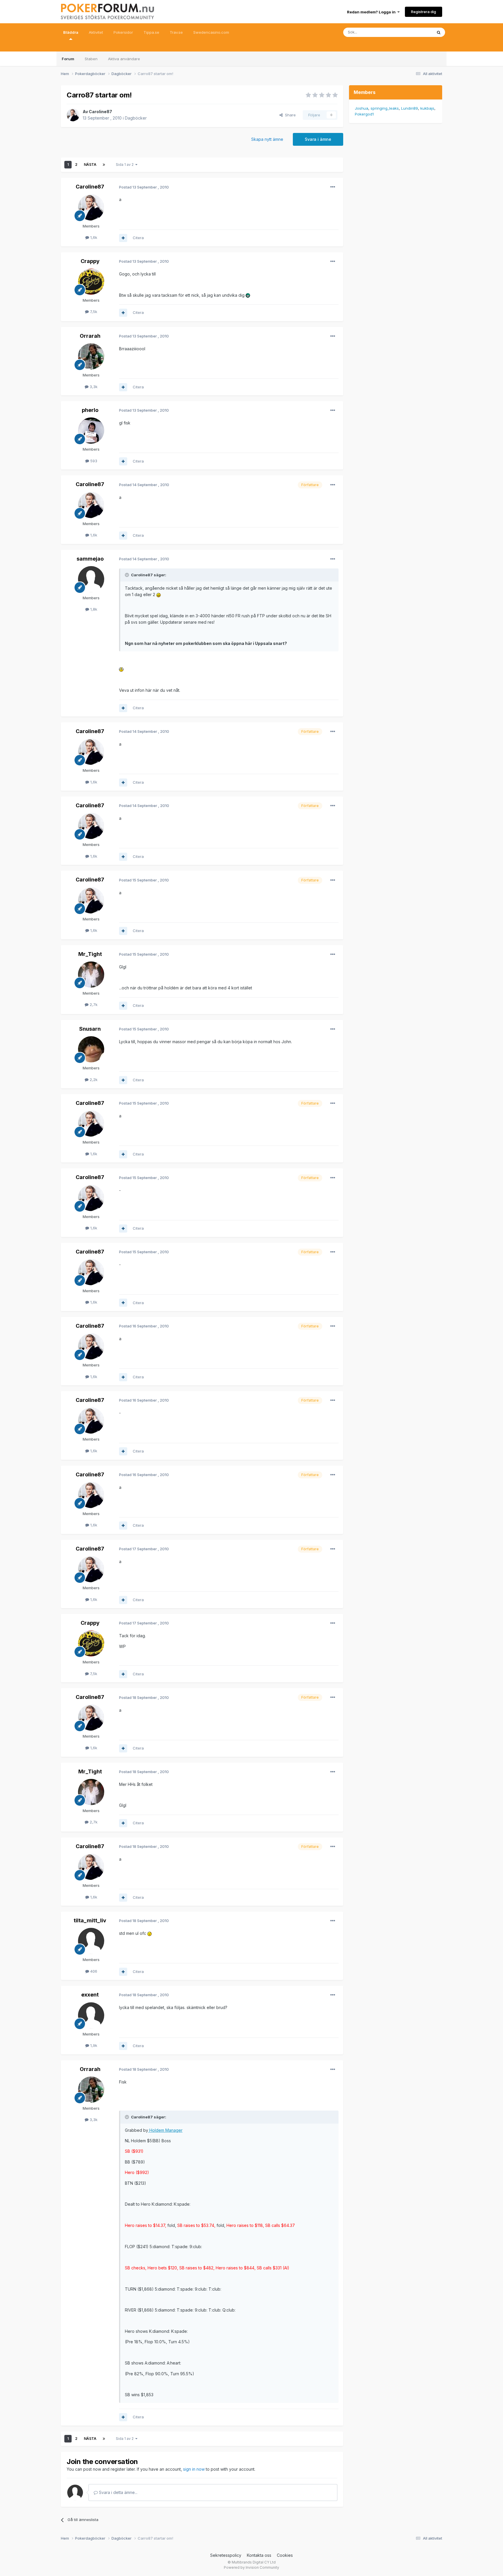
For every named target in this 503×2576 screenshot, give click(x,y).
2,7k (93, 1005)
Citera (138, 238)
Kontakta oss (259, 2555)
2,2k (93, 1080)
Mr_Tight (90, 954)
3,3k (93, 387)
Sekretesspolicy (226, 2555)
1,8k (93, 609)
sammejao (90, 559)
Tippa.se (151, 32)
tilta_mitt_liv (90, 1920)
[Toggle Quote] (127, 575)
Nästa (90, 165)
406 (93, 1971)
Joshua (362, 108)
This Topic (415, 32)
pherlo (90, 410)
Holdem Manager (165, 2130)
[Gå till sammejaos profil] (91, 579)
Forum (68, 59)
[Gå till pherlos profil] (91, 431)
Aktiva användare (124, 59)
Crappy (90, 261)
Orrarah (90, 336)
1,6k (93, 237)
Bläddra (71, 32)
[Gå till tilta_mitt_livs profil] (91, 1941)
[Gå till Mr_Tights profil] (91, 975)
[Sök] (439, 32)
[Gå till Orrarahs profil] (91, 356)
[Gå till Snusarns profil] (91, 1049)
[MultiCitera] (123, 238)
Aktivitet (96, 32)
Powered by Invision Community (251, 2567)
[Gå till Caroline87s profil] (73, 115)
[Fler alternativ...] (333, 187)
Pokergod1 (364, 114)
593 (93, 461)
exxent (90, 1995)
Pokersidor (123, 32)
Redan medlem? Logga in (372, 12)
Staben (91, 59)
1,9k (93, 2045)
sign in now (194, 2469)
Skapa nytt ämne (267, 139)
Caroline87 (100, 112)
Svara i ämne (318, 139)
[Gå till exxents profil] (91, 2015)
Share (289, 115)
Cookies (285, 2555)
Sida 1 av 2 (126, 165)
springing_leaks (385, 108)
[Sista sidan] (104, 165)
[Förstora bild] (248, 295)
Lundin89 (410, 108)
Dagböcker (136, 118)
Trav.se (176, 32)
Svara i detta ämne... (118, 2492)
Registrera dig (424, 12)
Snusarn (90, 1029)
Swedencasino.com (211, 32)
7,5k (93, 312)
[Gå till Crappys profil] (91, 282)
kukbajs (427, 108)
